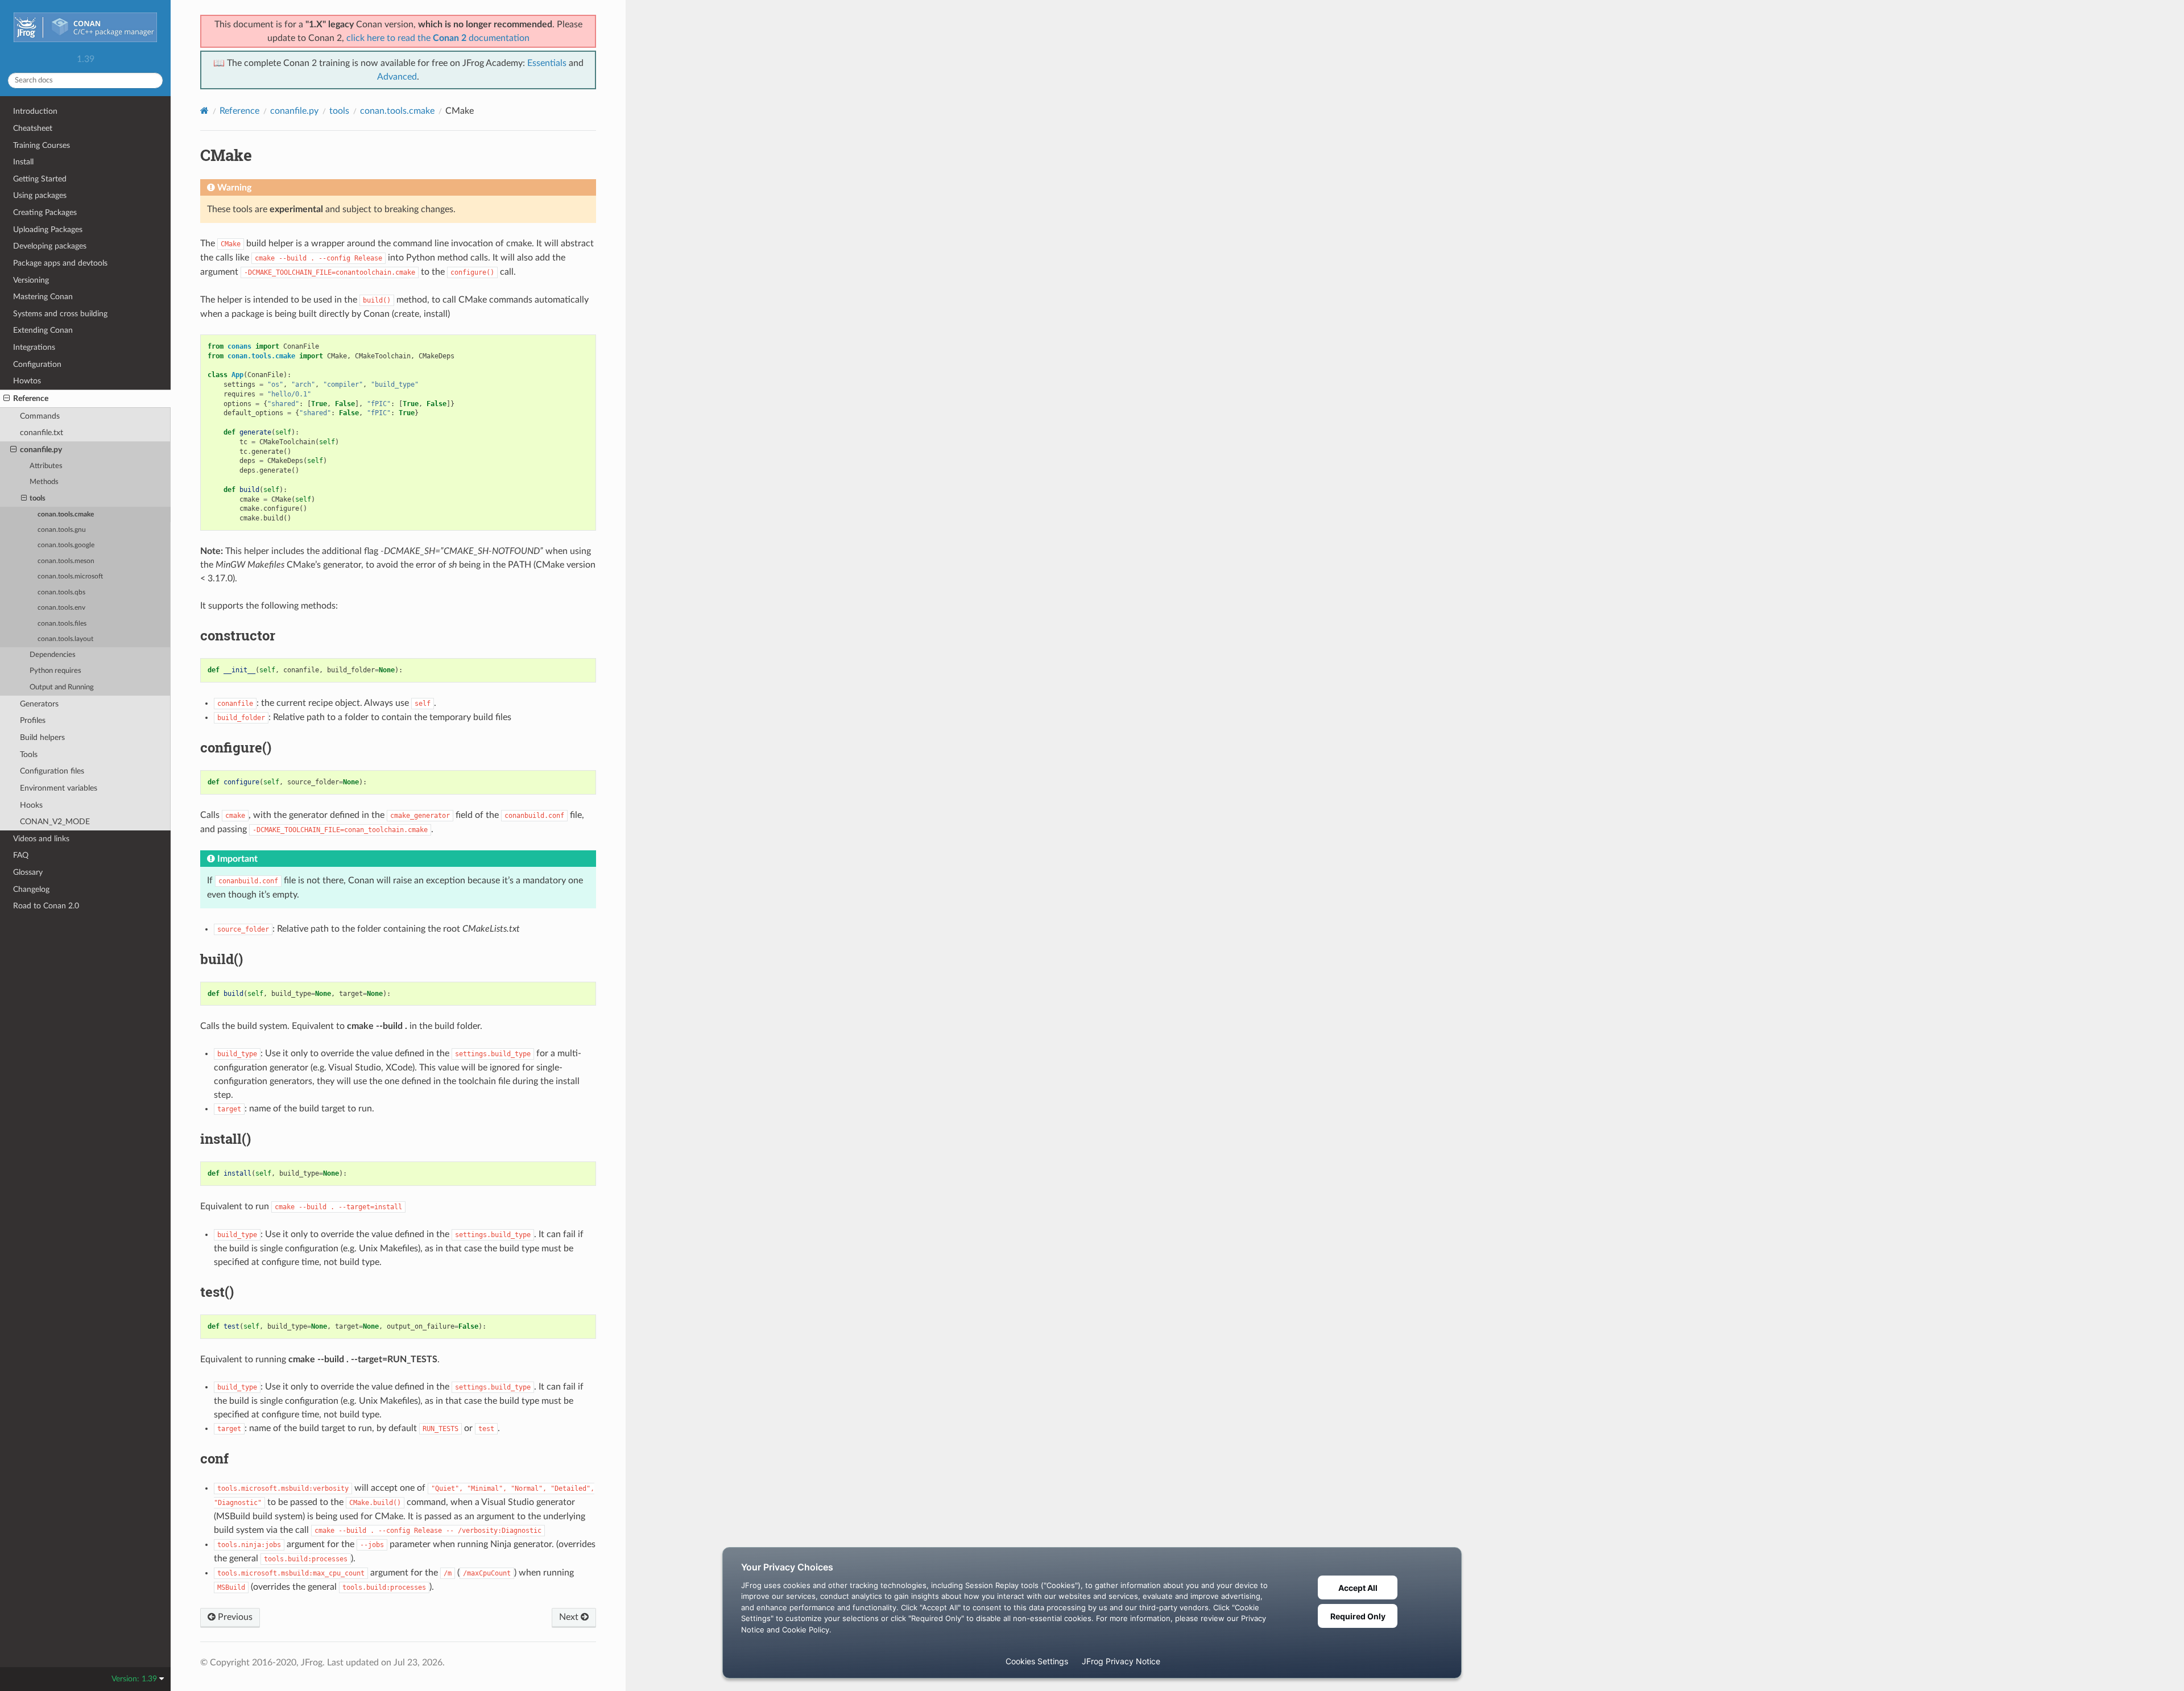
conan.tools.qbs (61, 592)
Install (23, 162)
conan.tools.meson (66, 561)
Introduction (35, 111)
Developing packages (50, 246)
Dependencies (53, 655)
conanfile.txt (42, 433)
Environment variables (59, 788)
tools (38, 499)
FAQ (21, 855)
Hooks (31, 805)
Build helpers (42, 737)
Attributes (46, 466)
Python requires (55, 671)
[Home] (204, 111)
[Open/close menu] (7, 399)
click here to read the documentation (438, 38)
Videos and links (41, 839)
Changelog (31, 889)
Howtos (27, 381)
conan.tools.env (61, 608)
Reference (31, 398)
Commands (40, 416)
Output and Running (62, 687)
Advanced (397, 77)
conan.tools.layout (65, 639)
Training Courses (42, 145)
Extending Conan (43, 330)
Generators (39, 704)
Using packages (40, 195)
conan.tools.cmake (66, 514)
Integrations (34, 347)
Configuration (37, 364)
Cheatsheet (33, 128)
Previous (234, 1617)
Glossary (28, 872)
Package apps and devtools (60, 263)
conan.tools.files (62, 624)
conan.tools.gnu (62, 530)
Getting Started (40, 179)
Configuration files (52, 771)
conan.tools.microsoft (70, 576)
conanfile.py (41, 450)
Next (570, 1617)
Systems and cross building (60, 314)
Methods (44, 482)
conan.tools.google (66, 545)
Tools (29, 754)
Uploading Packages (48, 230)
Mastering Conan (43, 297)
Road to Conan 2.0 (46, 906)
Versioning (31, 280)
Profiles (33, 720)
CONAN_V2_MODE (55, 822)
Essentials (547, 63)
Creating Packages (45, 212)
